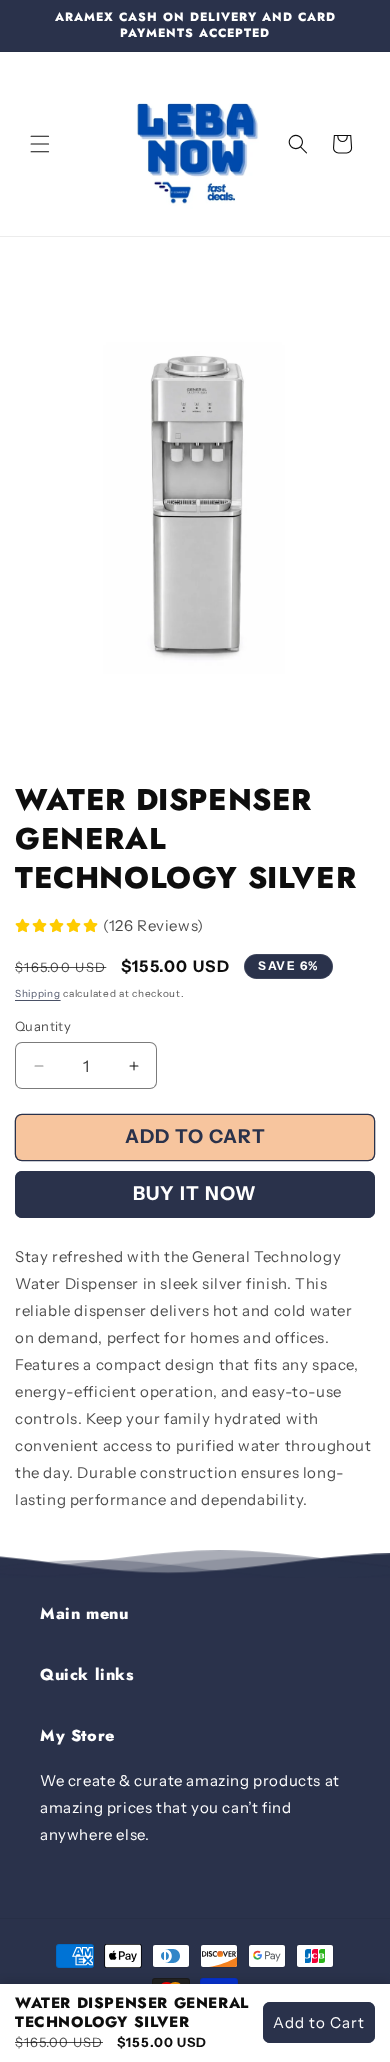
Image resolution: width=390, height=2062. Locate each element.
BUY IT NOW (195, 1193)
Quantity (43, 1026)
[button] (40, 144)
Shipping (38, 993)
